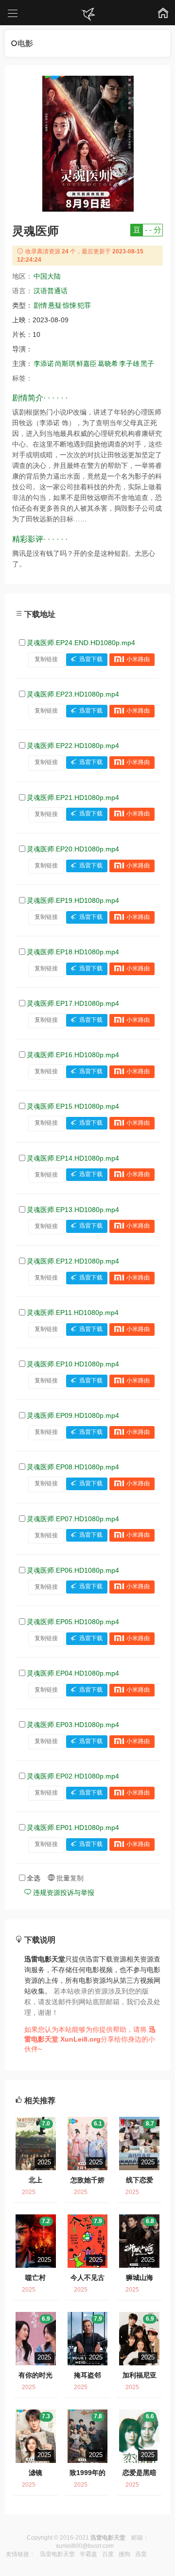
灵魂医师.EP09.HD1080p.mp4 (73, 1415)
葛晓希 (108, 364)
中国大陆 (47, 276)
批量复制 (69, 1878)
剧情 (40, 305)
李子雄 (129, 364)
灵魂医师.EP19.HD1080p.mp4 (73, 900)
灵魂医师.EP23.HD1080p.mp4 (73, 694)
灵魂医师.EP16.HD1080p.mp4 (73, 1055)
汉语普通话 (51, 291)
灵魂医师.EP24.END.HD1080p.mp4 (81, 643)
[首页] (87, 15)
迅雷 (141, 2554)
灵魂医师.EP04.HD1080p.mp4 (73, 1673)
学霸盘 (88, 2554)
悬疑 (55, 305)
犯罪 (84, 305)
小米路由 (138, 659)
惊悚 (70, 305)
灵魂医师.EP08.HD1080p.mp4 (73, 1467)
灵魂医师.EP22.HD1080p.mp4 (73, 746)
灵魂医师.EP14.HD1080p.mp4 (73, 1158)
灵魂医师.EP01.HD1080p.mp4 (73, 1828)
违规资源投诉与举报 (63, 1893)
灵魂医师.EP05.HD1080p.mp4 (73, 1622)
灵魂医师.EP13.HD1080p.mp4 (73, 1210)
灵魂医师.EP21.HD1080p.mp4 (73, 798)
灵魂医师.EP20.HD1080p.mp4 (73, 849)
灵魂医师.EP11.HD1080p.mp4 (73, 1313)
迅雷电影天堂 (57, 2554)
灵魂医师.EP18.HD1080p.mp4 (73, 952)
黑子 (147, 364)
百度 (108, 2554)
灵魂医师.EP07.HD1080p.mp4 (73, 1519)
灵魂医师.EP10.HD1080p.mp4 (73, 1364)
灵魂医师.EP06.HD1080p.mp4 (73, 1570)
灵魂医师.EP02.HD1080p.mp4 (73, 1776)
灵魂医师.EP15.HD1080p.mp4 (73, 1106)
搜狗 (124, 2554)
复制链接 (46, 659)
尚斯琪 (65, 364)
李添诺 (44, 364)
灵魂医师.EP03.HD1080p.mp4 (73, 1725)
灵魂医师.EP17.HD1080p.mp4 (73, 1003)
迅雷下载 (91, 659)
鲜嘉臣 (87, 364)
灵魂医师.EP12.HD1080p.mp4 (73, 1261)
